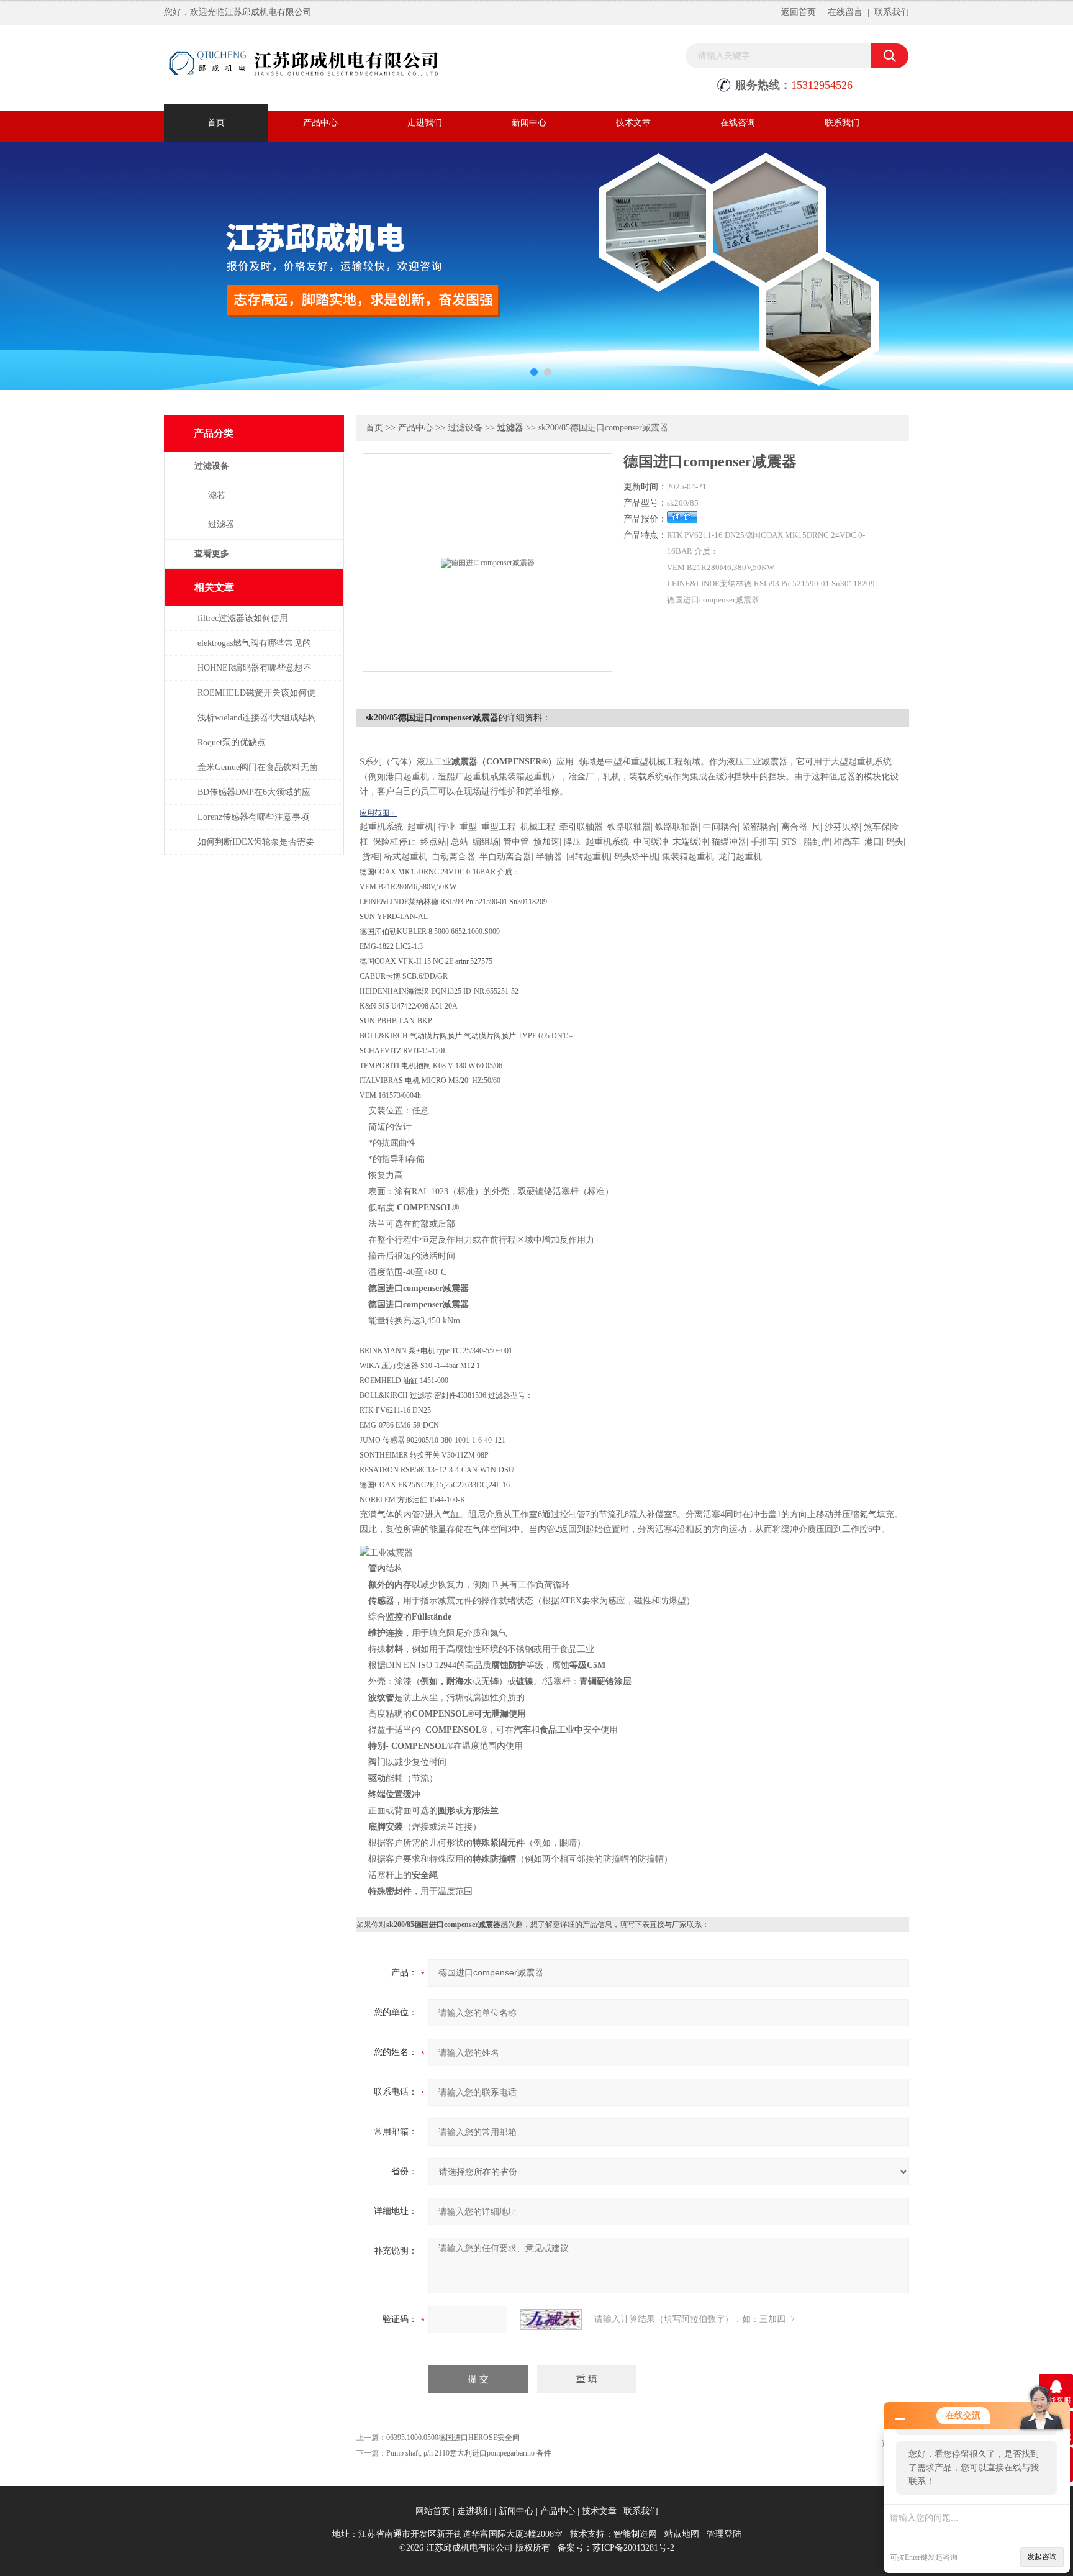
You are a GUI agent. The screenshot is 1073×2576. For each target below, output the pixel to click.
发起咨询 (1042, 2557)
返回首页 (799, 12)
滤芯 (217, 495)
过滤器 (221, 524)
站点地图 (682, 2534)
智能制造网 (635, 2534)
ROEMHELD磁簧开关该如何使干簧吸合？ (256, 699)
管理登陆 (724, 2534)
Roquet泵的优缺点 (232, 742)
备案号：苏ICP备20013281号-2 (616, 2548)
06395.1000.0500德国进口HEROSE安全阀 (453, 2438)
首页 (216, 123)
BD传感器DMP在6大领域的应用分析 (254, 798)
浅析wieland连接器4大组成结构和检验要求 (257, 724)
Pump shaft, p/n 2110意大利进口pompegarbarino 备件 (469, 2453)
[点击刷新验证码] (551, 2320)
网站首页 (433, 2511)
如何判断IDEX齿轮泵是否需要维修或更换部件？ (256, 848)
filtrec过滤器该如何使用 (243, 618)
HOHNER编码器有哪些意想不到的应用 (255, 674)
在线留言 (845, 12)
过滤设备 (212, 466)
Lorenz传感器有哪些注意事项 (253, 817)
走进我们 (425, 123)
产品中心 (320, 123)
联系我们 (892, 12)
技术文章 (633, 123)
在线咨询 (738, 123)
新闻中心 (529, 123)
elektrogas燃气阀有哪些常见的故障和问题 (254, 649)
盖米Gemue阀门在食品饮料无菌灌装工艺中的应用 (258, 773)
